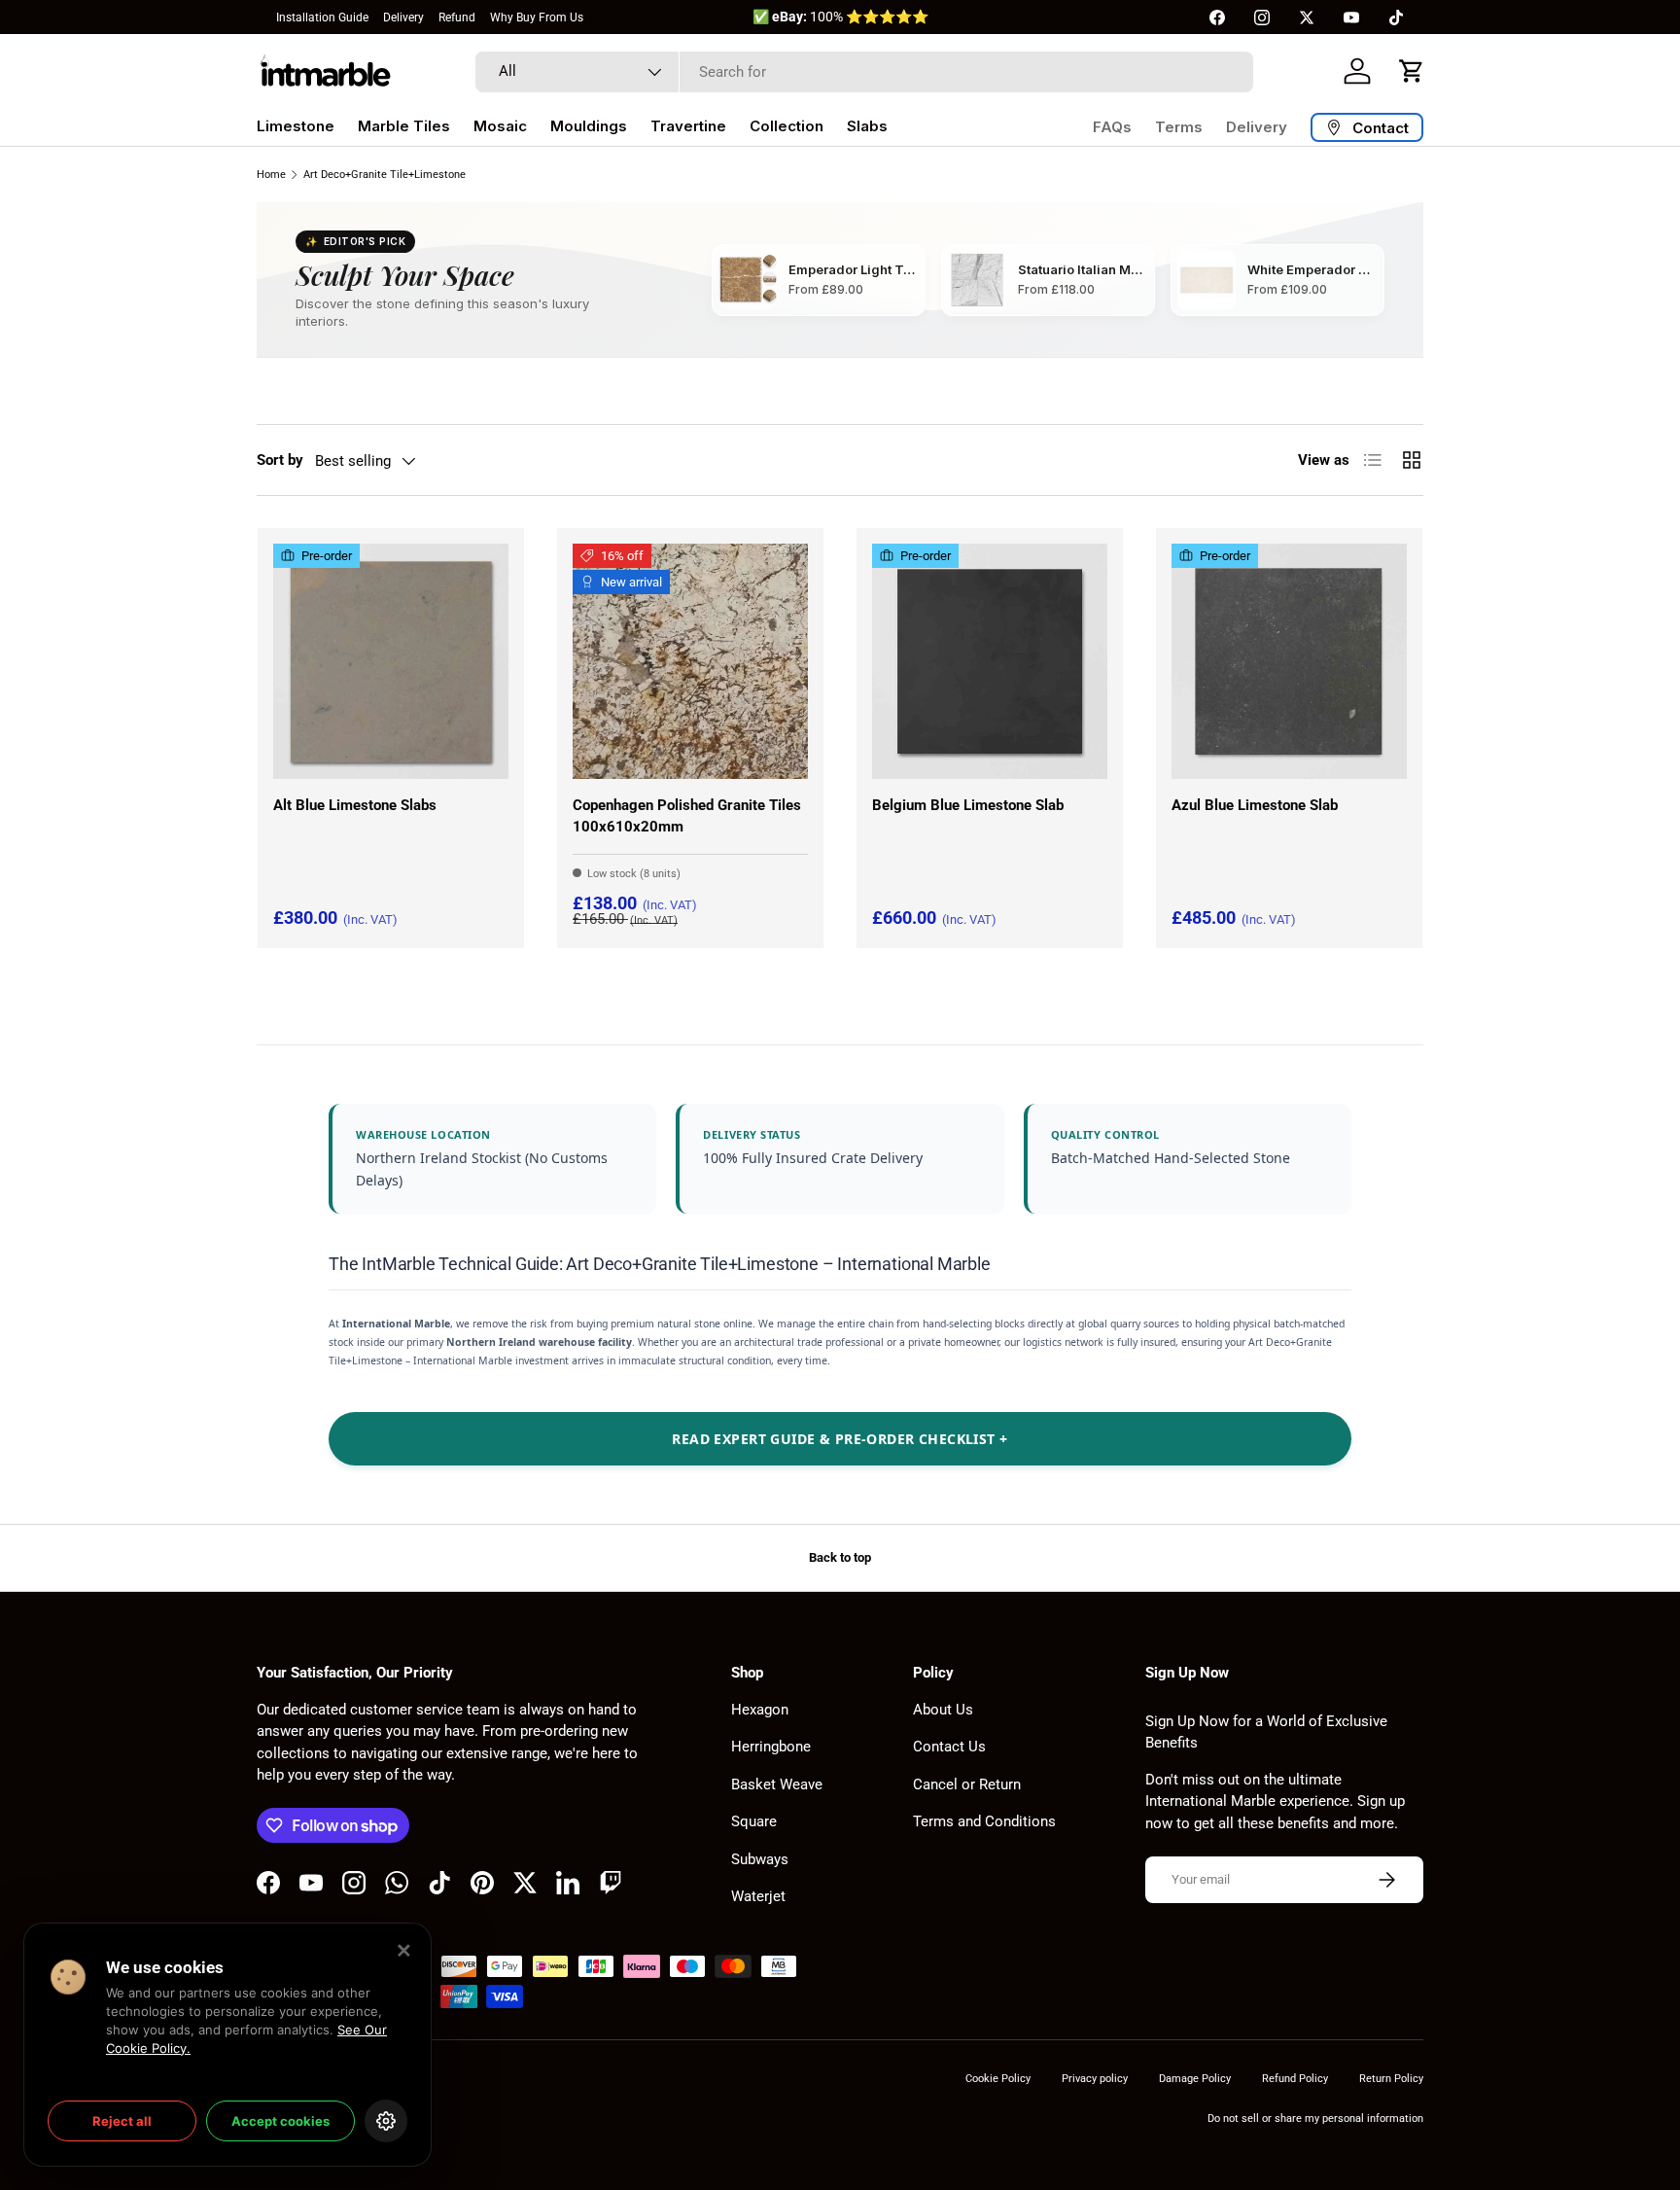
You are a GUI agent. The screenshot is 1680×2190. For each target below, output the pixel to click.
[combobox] (864, 72)
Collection (787, 126)
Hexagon (760, 1710)
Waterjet (758, 1896)
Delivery (403, 18)
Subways (760, 1859)
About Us (943, 1710)
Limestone (296, 126)
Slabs (867, 126)
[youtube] (1351, 18)
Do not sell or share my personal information (1315, 2119)
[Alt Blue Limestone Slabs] (391, 661)
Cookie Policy (998, 2079)
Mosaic (500, 126)
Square (754, 1821)
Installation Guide (322, 18)
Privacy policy (1095, 2079)
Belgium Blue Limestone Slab (968, 805)
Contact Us (949, 1747)
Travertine (688, 126)
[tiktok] (1396, 18)
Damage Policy (1195, 2079)
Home (271, 175)
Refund (457, 18)
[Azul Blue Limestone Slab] (1289, 661)
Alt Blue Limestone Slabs (355, 805)
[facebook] (1217, 18)
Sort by (280, 460)
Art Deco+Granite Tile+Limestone (385, 175)
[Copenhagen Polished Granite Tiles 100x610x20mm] (690, 661)
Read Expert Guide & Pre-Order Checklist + (840, 1439)
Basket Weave (777, 1784)
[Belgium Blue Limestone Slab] (990, 661)
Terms (1179, 127)
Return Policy (1391, 2079)
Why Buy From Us (537, 18)
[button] (1412, 71)
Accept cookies (280, 2121)
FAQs (1112, 127)
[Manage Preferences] (386, 2121)
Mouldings (589, 126)
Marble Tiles (404, 126)
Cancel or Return (967, 1784)
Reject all (122, 2121)
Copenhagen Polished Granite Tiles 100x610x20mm (687, 816)
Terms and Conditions (984, 1821)
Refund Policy (1295, 2079)
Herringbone (771, 1747)
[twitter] (1307, 18)
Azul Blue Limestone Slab (1255, 805)
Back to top (840, 1557)
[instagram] (1262, 18)
